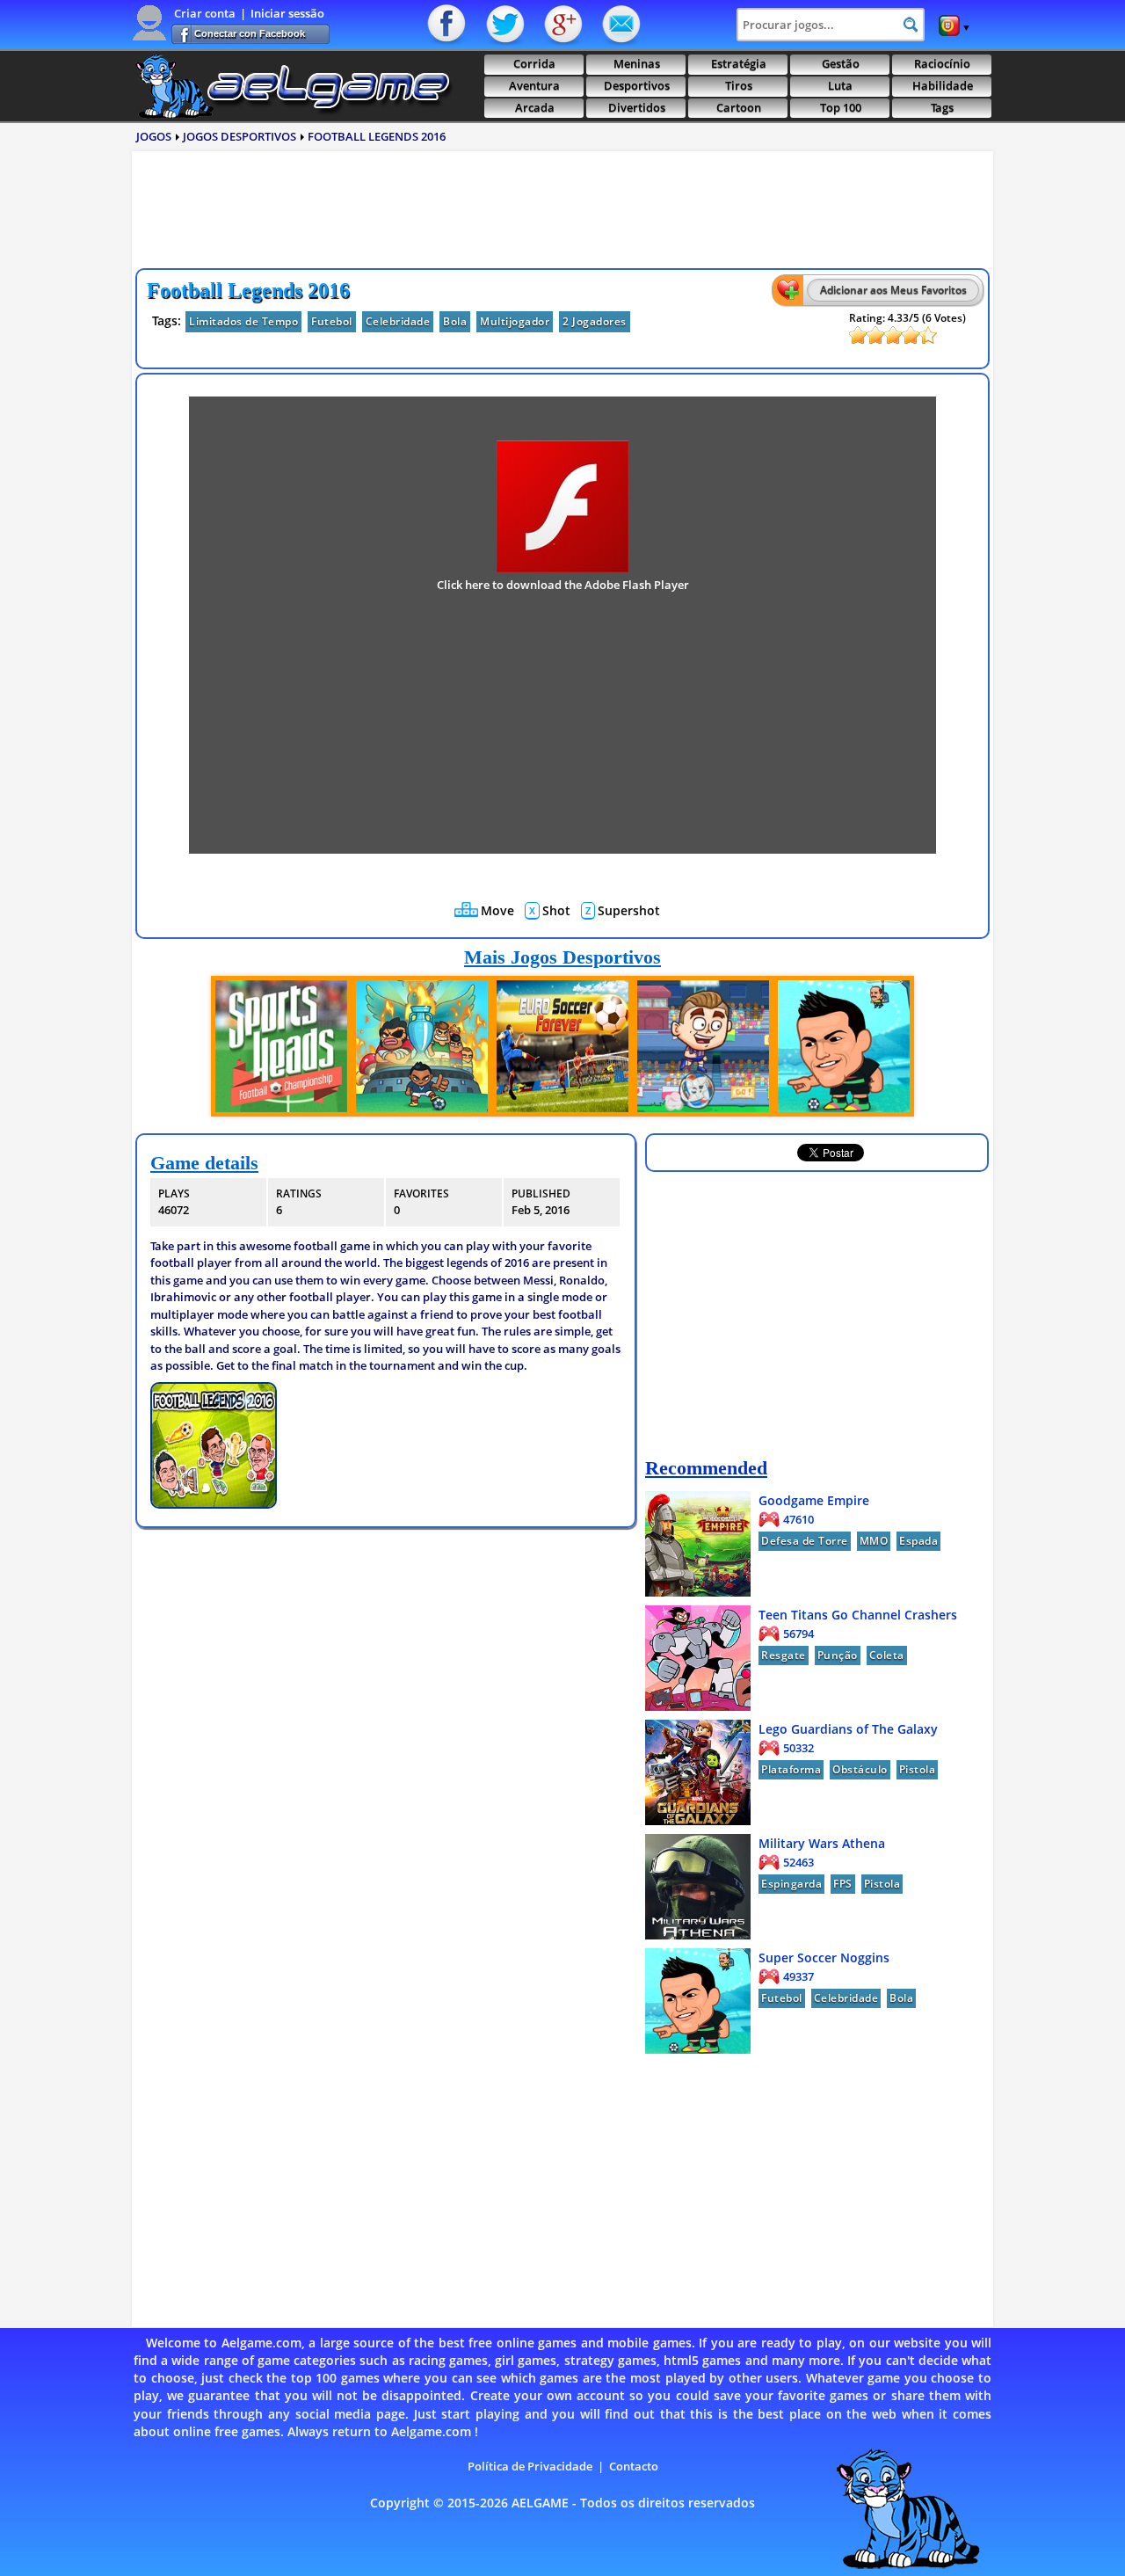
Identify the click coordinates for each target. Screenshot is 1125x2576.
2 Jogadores (595, 321)
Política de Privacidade (530, 2466)
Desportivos (637, 86)
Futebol (332, 321)
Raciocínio (942, 64)
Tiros (739, 86)
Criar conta (205, 13)
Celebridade (398, 321)
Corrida (534, 64)
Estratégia (739, 64)
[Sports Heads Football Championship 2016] (281, 1046)
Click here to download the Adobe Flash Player (563, 585)
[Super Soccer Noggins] (844, 1046)
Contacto (620, 25)
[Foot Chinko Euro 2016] (422, 1046)
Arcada (535, 108)
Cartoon (739, 108)
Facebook (448, 25)
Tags (942, 108)
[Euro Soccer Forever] (562, 1046)
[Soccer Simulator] (703, 1046)
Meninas (637, 64)
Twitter (505, 25)
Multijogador (515, 321)
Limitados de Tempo (243, 321)
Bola (455, 321)
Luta (840, 86)
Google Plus (562, 25)
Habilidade (943, 86)
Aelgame (292, 86)
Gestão (841, 64)
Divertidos (637, 108)
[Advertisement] (562, 215)
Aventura (534, 86)
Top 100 (841, 108)
